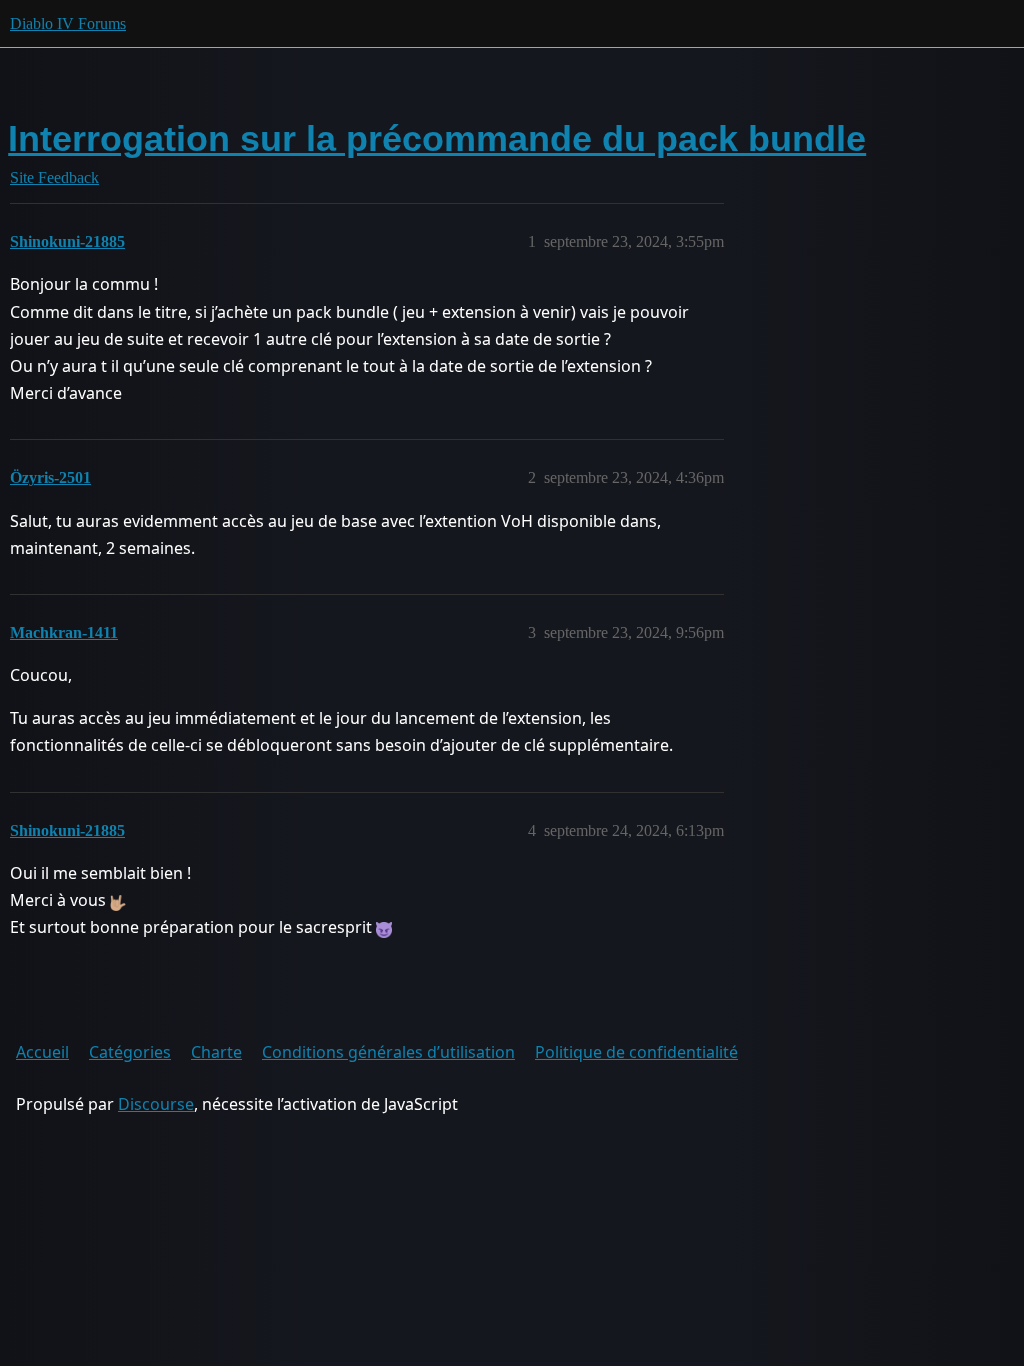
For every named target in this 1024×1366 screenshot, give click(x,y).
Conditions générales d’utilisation (388, 1052)
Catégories (130, 1052)
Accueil (42, 1052)
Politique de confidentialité (636, 1052)
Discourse (156, 1104)
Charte (216, 1052)
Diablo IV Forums (68, 23)
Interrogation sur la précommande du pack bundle (437, 138)
